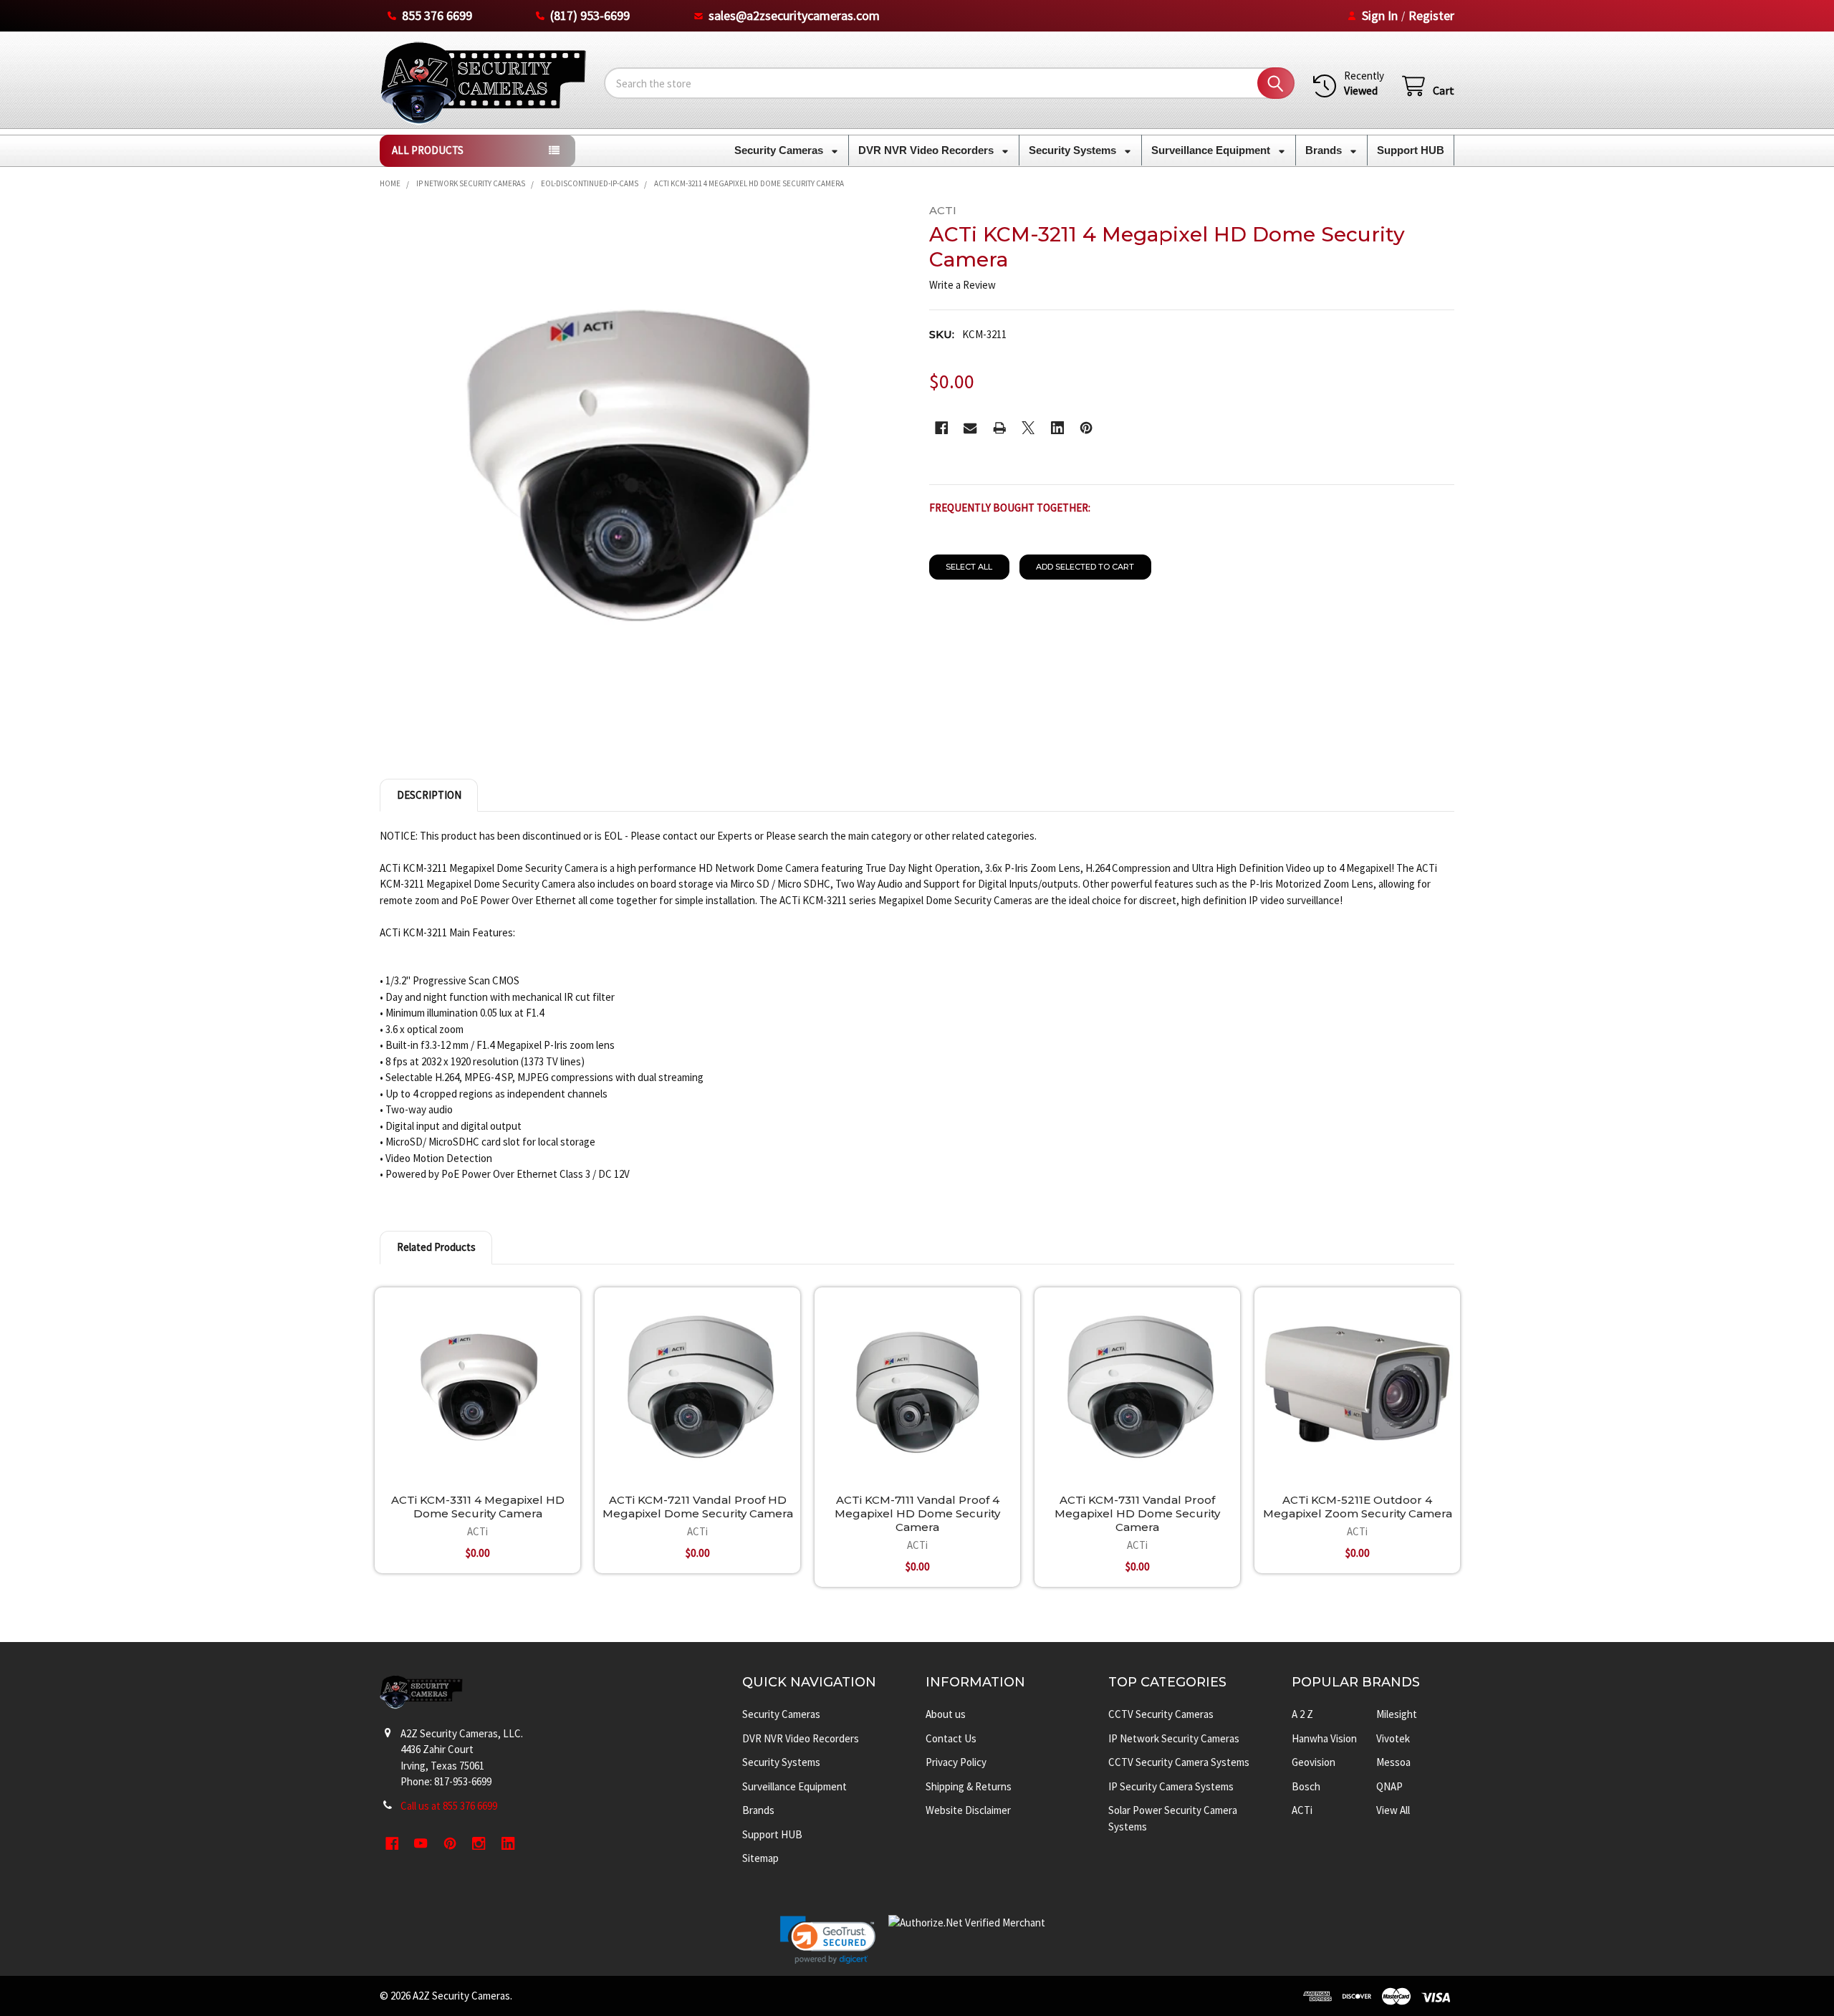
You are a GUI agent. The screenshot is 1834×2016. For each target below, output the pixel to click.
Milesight (1397, 1714)
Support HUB (1411, 150)
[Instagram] (480, 1844)
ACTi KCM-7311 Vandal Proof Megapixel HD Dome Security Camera (1137, 1513)
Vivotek (1393, 1738)
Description (429, 795)
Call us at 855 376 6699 (449, 1806)
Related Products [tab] (436, 1247)
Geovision (1314, 1762)
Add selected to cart (1085, 567)
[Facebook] (942, 428)
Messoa (1393, 1762)
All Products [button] (428, 150)
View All (1393, 1810)
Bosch (1306, 1786)
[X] (1028, 428)
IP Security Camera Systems (1171, 1786)
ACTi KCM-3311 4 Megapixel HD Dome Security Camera (478, 1507)
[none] (643, 467)
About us (946, 1714)
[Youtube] (422, 1844)
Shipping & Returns (969, 1786)
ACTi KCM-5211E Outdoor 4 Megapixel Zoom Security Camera (1358, 1507)
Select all (969, 567)
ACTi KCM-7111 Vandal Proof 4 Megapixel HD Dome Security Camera (917, 1513)
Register (1431, 15)
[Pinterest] (1086, 428)
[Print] (1000, 428)
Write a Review (962, 285)
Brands (1325, 150)
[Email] (970, 428)
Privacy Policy (956, 1762)
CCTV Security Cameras (1161, 1714)
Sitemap (760, 1858)
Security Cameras (780, 150)
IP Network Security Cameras (1174, 1738)
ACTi (1302, 1810)
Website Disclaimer (968, 1810)
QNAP (1389, 1786)
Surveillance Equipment (1212, 150)
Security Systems (1074, 150)
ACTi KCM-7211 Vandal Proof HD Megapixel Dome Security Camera (698, 1507)
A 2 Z (1302, 1714)
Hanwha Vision (1324, 1738)
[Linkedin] (1058, 428)
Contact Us (951, 1738)
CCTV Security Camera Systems (1179, 1762)
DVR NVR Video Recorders (927, 150)
